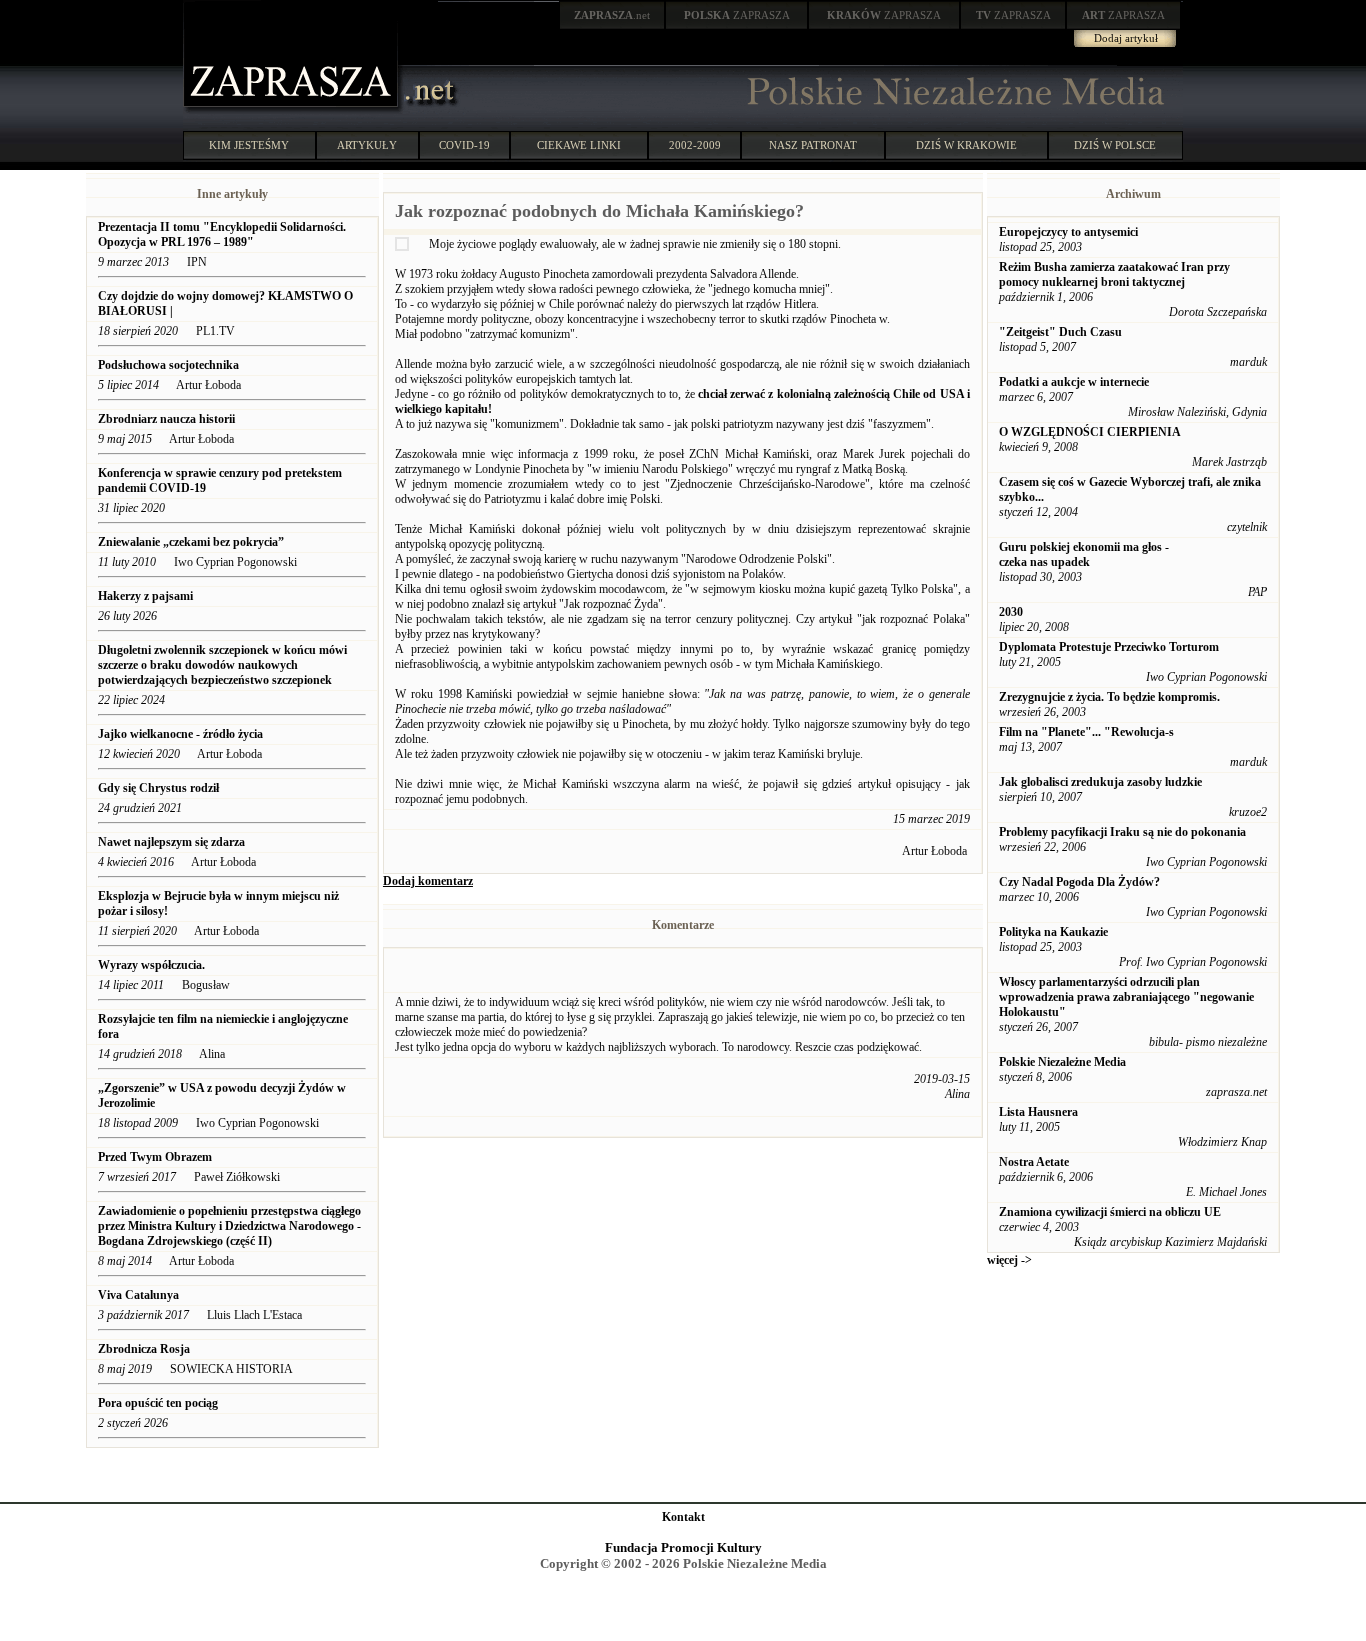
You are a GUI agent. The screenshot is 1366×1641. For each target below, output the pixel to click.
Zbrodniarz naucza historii (166, 419)
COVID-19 (464, 145)
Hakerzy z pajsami (145, 596)
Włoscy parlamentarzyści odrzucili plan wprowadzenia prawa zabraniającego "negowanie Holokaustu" (1126, 997)
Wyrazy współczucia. (153, 965)
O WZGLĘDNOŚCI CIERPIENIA (1090, 432)
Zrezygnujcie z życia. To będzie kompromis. (1109, 697)
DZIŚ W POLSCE (1115, 145)
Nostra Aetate (1034, 1162)
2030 (1011, 612)
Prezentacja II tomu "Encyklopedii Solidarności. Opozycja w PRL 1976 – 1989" (222, 234)
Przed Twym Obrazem (156, 1157)
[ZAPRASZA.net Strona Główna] (293, 110)
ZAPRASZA (737, 15)
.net (612, 15)
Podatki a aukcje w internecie (1074, 382)
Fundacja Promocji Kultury (683, 1547)
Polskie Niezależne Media (1062, 1062)
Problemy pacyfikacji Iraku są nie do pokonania (1122, 832)
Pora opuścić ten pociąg (158, 1403)
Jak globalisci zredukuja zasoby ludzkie (1100, 782)
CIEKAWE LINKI (579, 145)
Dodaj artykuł (1126, 38)
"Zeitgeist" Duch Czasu (1060, 332)
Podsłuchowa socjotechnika (168, 365)
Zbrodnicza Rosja (144, 1349)
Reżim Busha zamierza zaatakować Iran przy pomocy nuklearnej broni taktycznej (1114, 274)
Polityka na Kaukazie (1053, 932)
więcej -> (1009, 1260)
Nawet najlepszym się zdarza (171, 842)
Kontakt (683, 1517)
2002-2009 (695, 145)
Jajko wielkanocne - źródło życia (180, 734)
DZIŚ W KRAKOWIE (966, 145)
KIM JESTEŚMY (249, 145)
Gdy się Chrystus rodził (158, 788)
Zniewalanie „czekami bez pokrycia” (191, 542)
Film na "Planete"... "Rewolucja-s (1086, 732)
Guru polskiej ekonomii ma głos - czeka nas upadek (1084, 554)
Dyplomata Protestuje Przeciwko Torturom (1109, 647)
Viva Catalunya (138, 1295)
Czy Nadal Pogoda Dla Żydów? (1079, 882)
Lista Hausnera (1038, 1112)
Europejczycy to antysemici (1068, 232)
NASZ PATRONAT (813, 145)
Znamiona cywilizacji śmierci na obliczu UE (1110, 1212)
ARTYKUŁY (367, 145)
